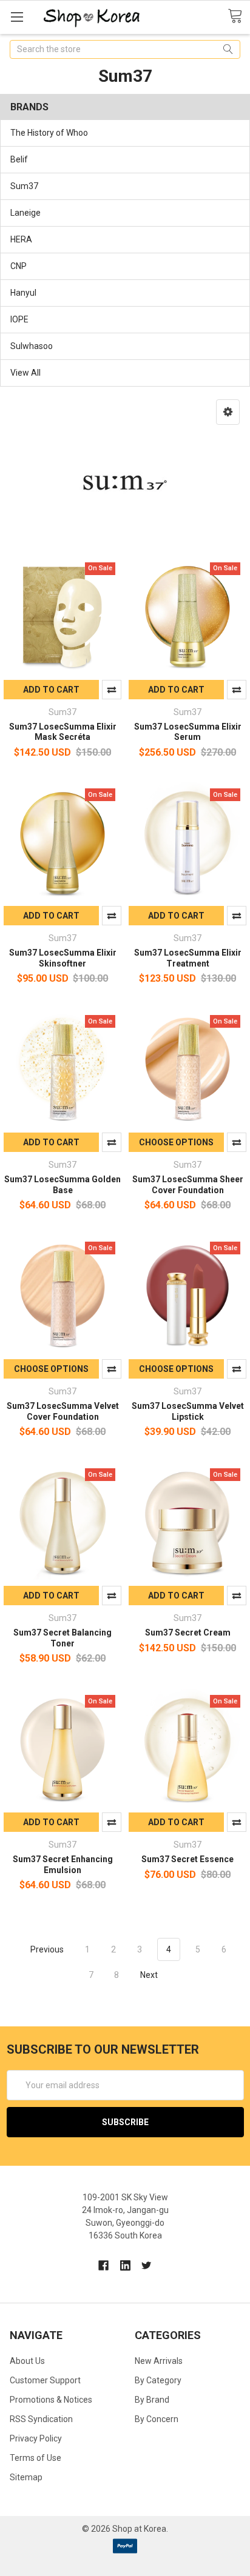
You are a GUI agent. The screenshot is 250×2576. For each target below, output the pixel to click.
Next (150, 1975)
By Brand (152, 2400)
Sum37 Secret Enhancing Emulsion (63, 1865)
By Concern (157, 2419)
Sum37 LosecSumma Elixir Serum (188, 732)
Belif (19, 159)
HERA (21, 239)
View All (25, 373)
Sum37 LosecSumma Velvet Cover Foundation (63, 1411)
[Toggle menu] (17, 17)
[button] (228, 412)
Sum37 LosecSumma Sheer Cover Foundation (188, 1185)
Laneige (25, 213)
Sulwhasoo (32, 346)
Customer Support (45, 2380)
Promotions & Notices (51, 2400)
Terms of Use (35, 2458)
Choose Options (176, 1142)
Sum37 (24, 186)
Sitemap (26, 2477)
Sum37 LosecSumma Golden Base (62, 1185)
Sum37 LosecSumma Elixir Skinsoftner (63, 958)
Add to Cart (51, 690)
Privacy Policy (36, 2438)
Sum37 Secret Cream (188, 1632)
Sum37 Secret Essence (187, 1859)
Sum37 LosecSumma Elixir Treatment (188, 958)
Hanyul (23, 293)
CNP (19, 266)
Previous (46, 1949)
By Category (158, 2380)
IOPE (19, 319)
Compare (112, 690)
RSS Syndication (41, 2419)
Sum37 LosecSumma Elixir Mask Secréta (63, 732)
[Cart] (239, 16)
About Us (27, 2361)
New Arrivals (159, 2361)
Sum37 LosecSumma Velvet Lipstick (188, 1411)
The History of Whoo (49, 133)
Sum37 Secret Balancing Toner (62, 1638)
